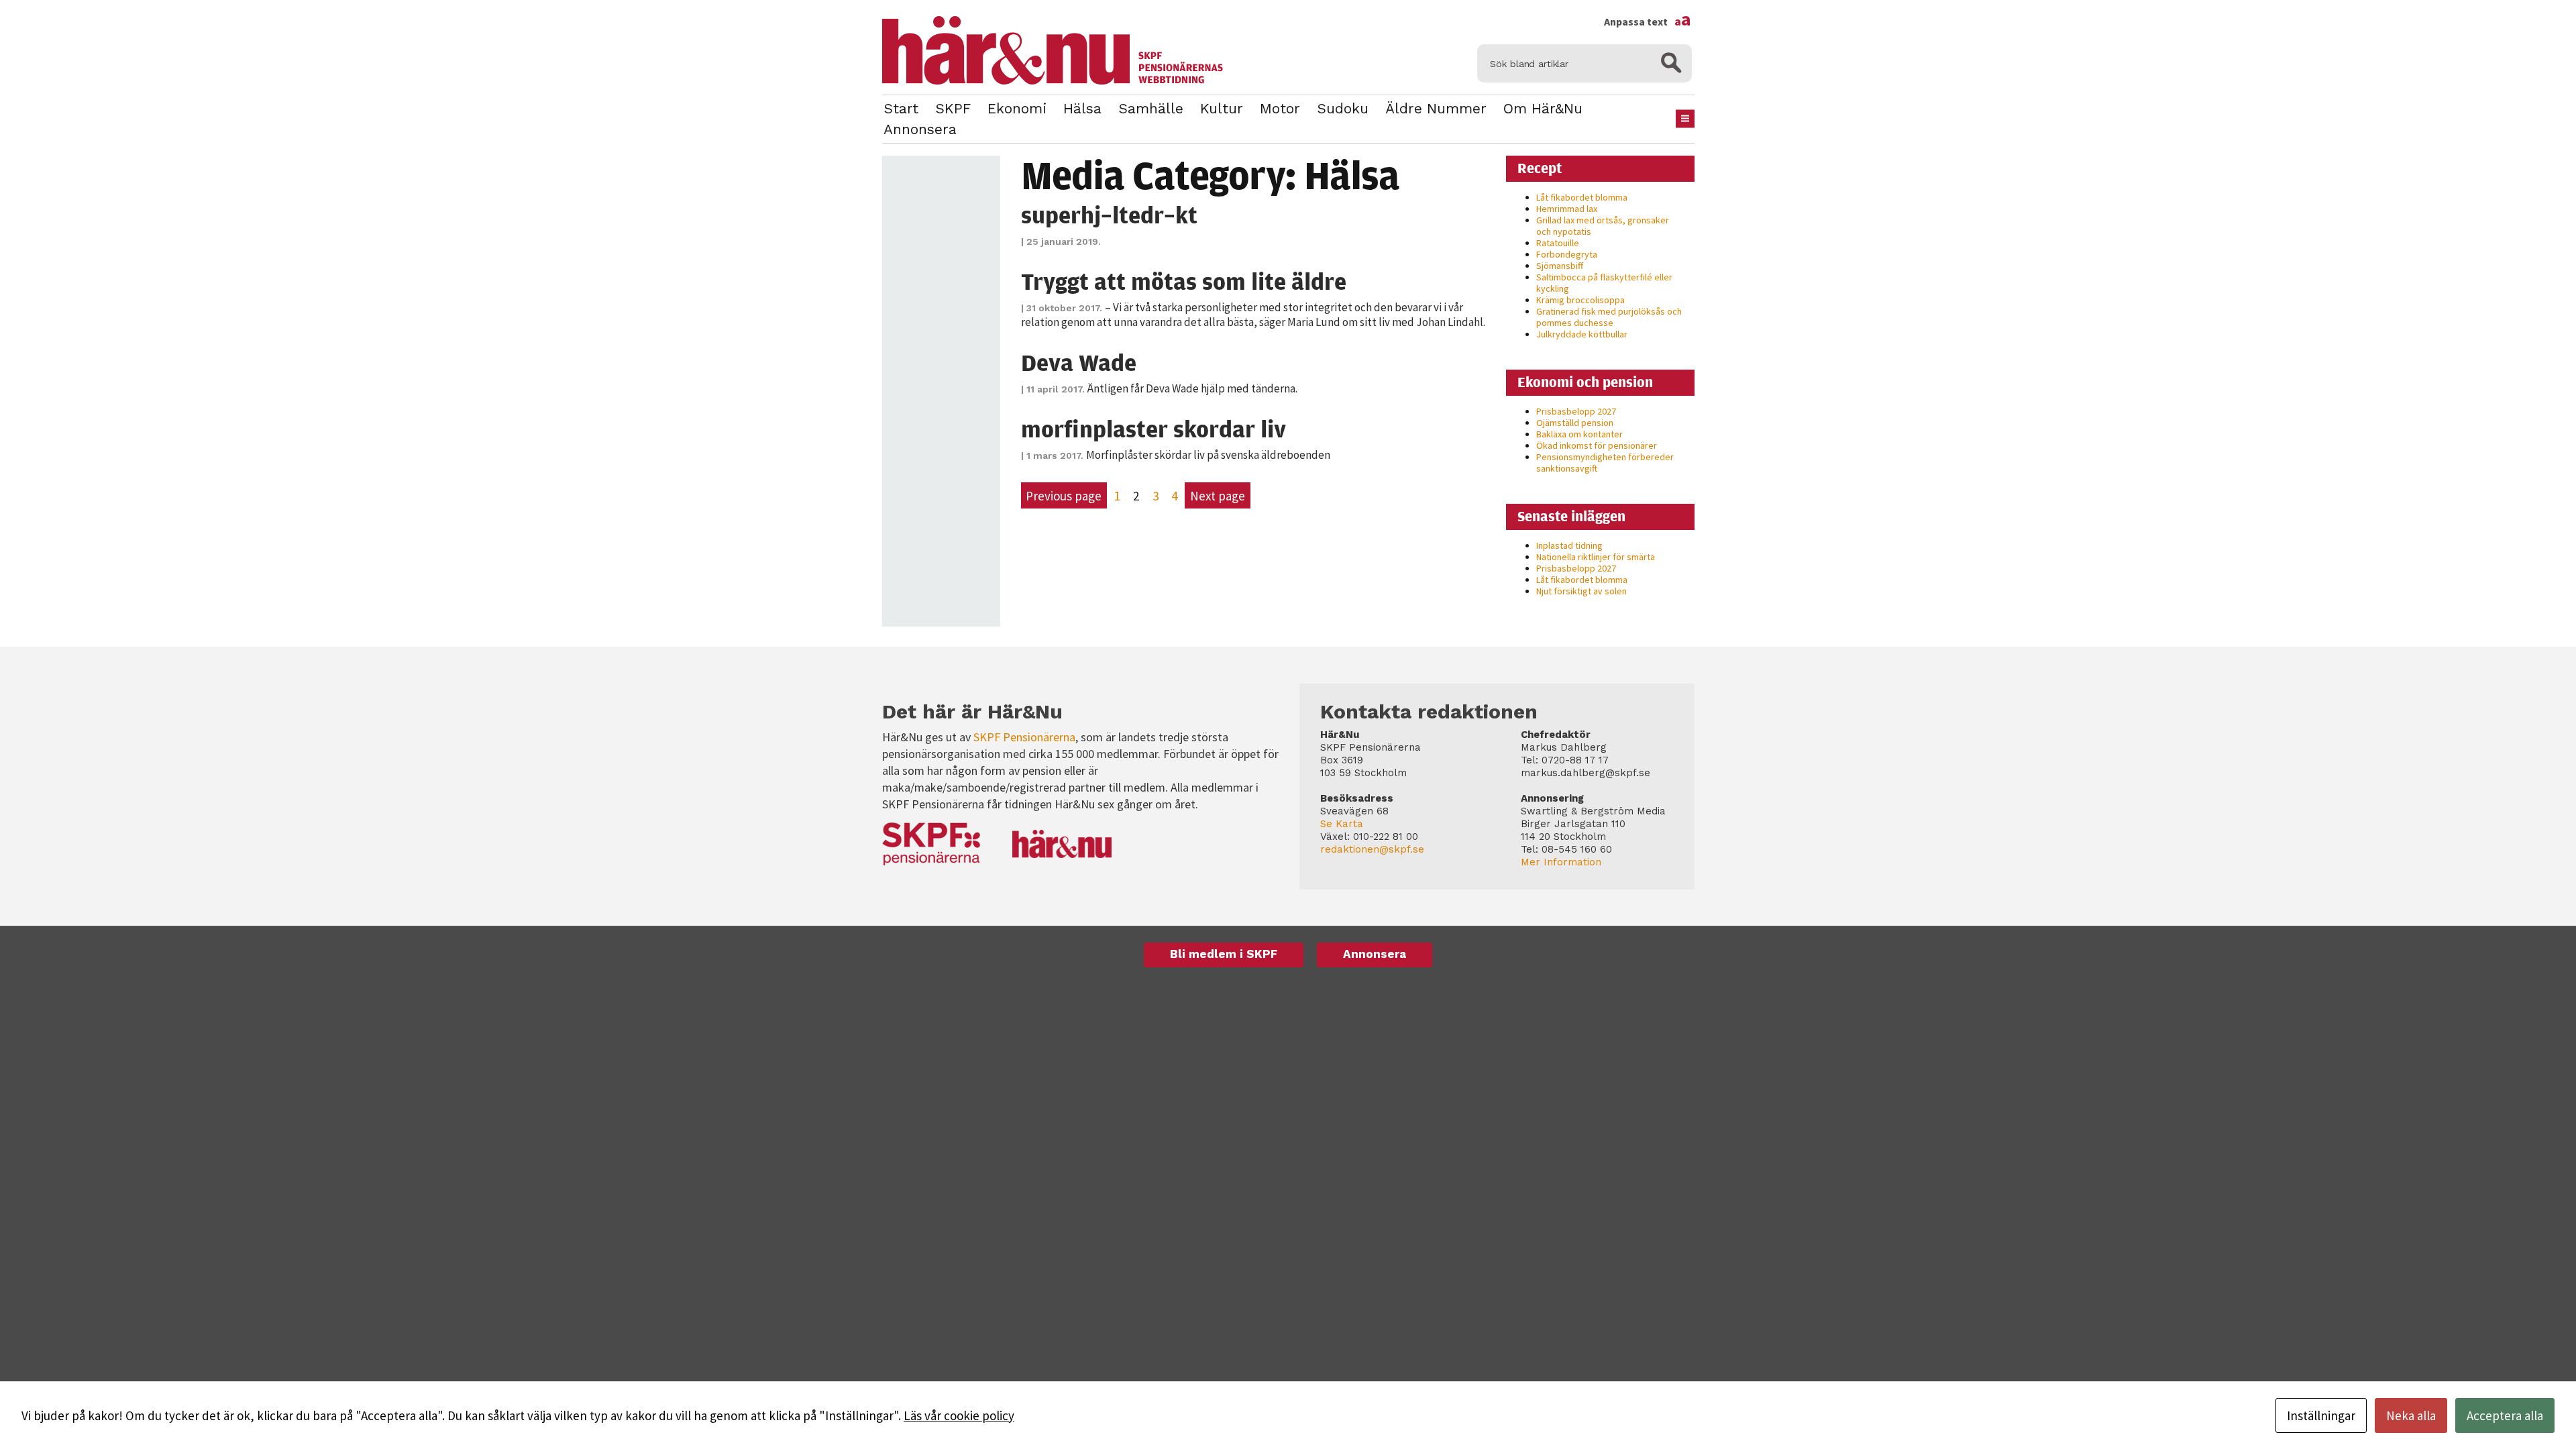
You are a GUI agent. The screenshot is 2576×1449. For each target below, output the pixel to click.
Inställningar (2321, 1415)
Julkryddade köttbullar (1582, 334)
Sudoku (1343, 108)
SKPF (953, 108)
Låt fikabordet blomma (1582, 197)
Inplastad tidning (1569, 545)
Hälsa (1082, 108)
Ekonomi (1017, 108)
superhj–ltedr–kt (1109, 215)
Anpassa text (1648, 21)
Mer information (1561, 862)
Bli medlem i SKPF (1224, 954)
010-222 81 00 (1386, 837)
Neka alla (2411, 1415)
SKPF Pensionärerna (1024, 737)
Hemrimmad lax (1567, 209)
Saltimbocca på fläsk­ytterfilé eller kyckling (1604, 283)
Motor (1280, 108)
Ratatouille (1558, 243)
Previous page (1064, 496)
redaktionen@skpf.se (1372, 849)
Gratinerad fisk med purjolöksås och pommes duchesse (1609, 317)
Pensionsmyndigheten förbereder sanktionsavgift (1605, 463)
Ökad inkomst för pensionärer (1597, 445)
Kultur (1222, 108)
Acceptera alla (2505, 1415)
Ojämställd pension (1575, 423)
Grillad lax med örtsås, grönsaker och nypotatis (1603, 226)
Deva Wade (1079, 362)
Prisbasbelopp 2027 (1576, 411)
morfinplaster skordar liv (1153, 429)
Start (901, 108)
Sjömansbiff (1560, 266)
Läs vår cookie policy (959, 1415)
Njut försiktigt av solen (1581, 591)
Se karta (1342, 824)
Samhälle (1151, 108)
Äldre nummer (1436, 108)
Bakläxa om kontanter (1579, 434)
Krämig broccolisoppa (1580, 300)
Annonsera (920, 129)
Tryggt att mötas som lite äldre (1184, 281)
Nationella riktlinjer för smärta (1596, 557)
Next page (1218, 496)
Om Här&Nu (1543, 108)
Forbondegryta (1567, 254)
